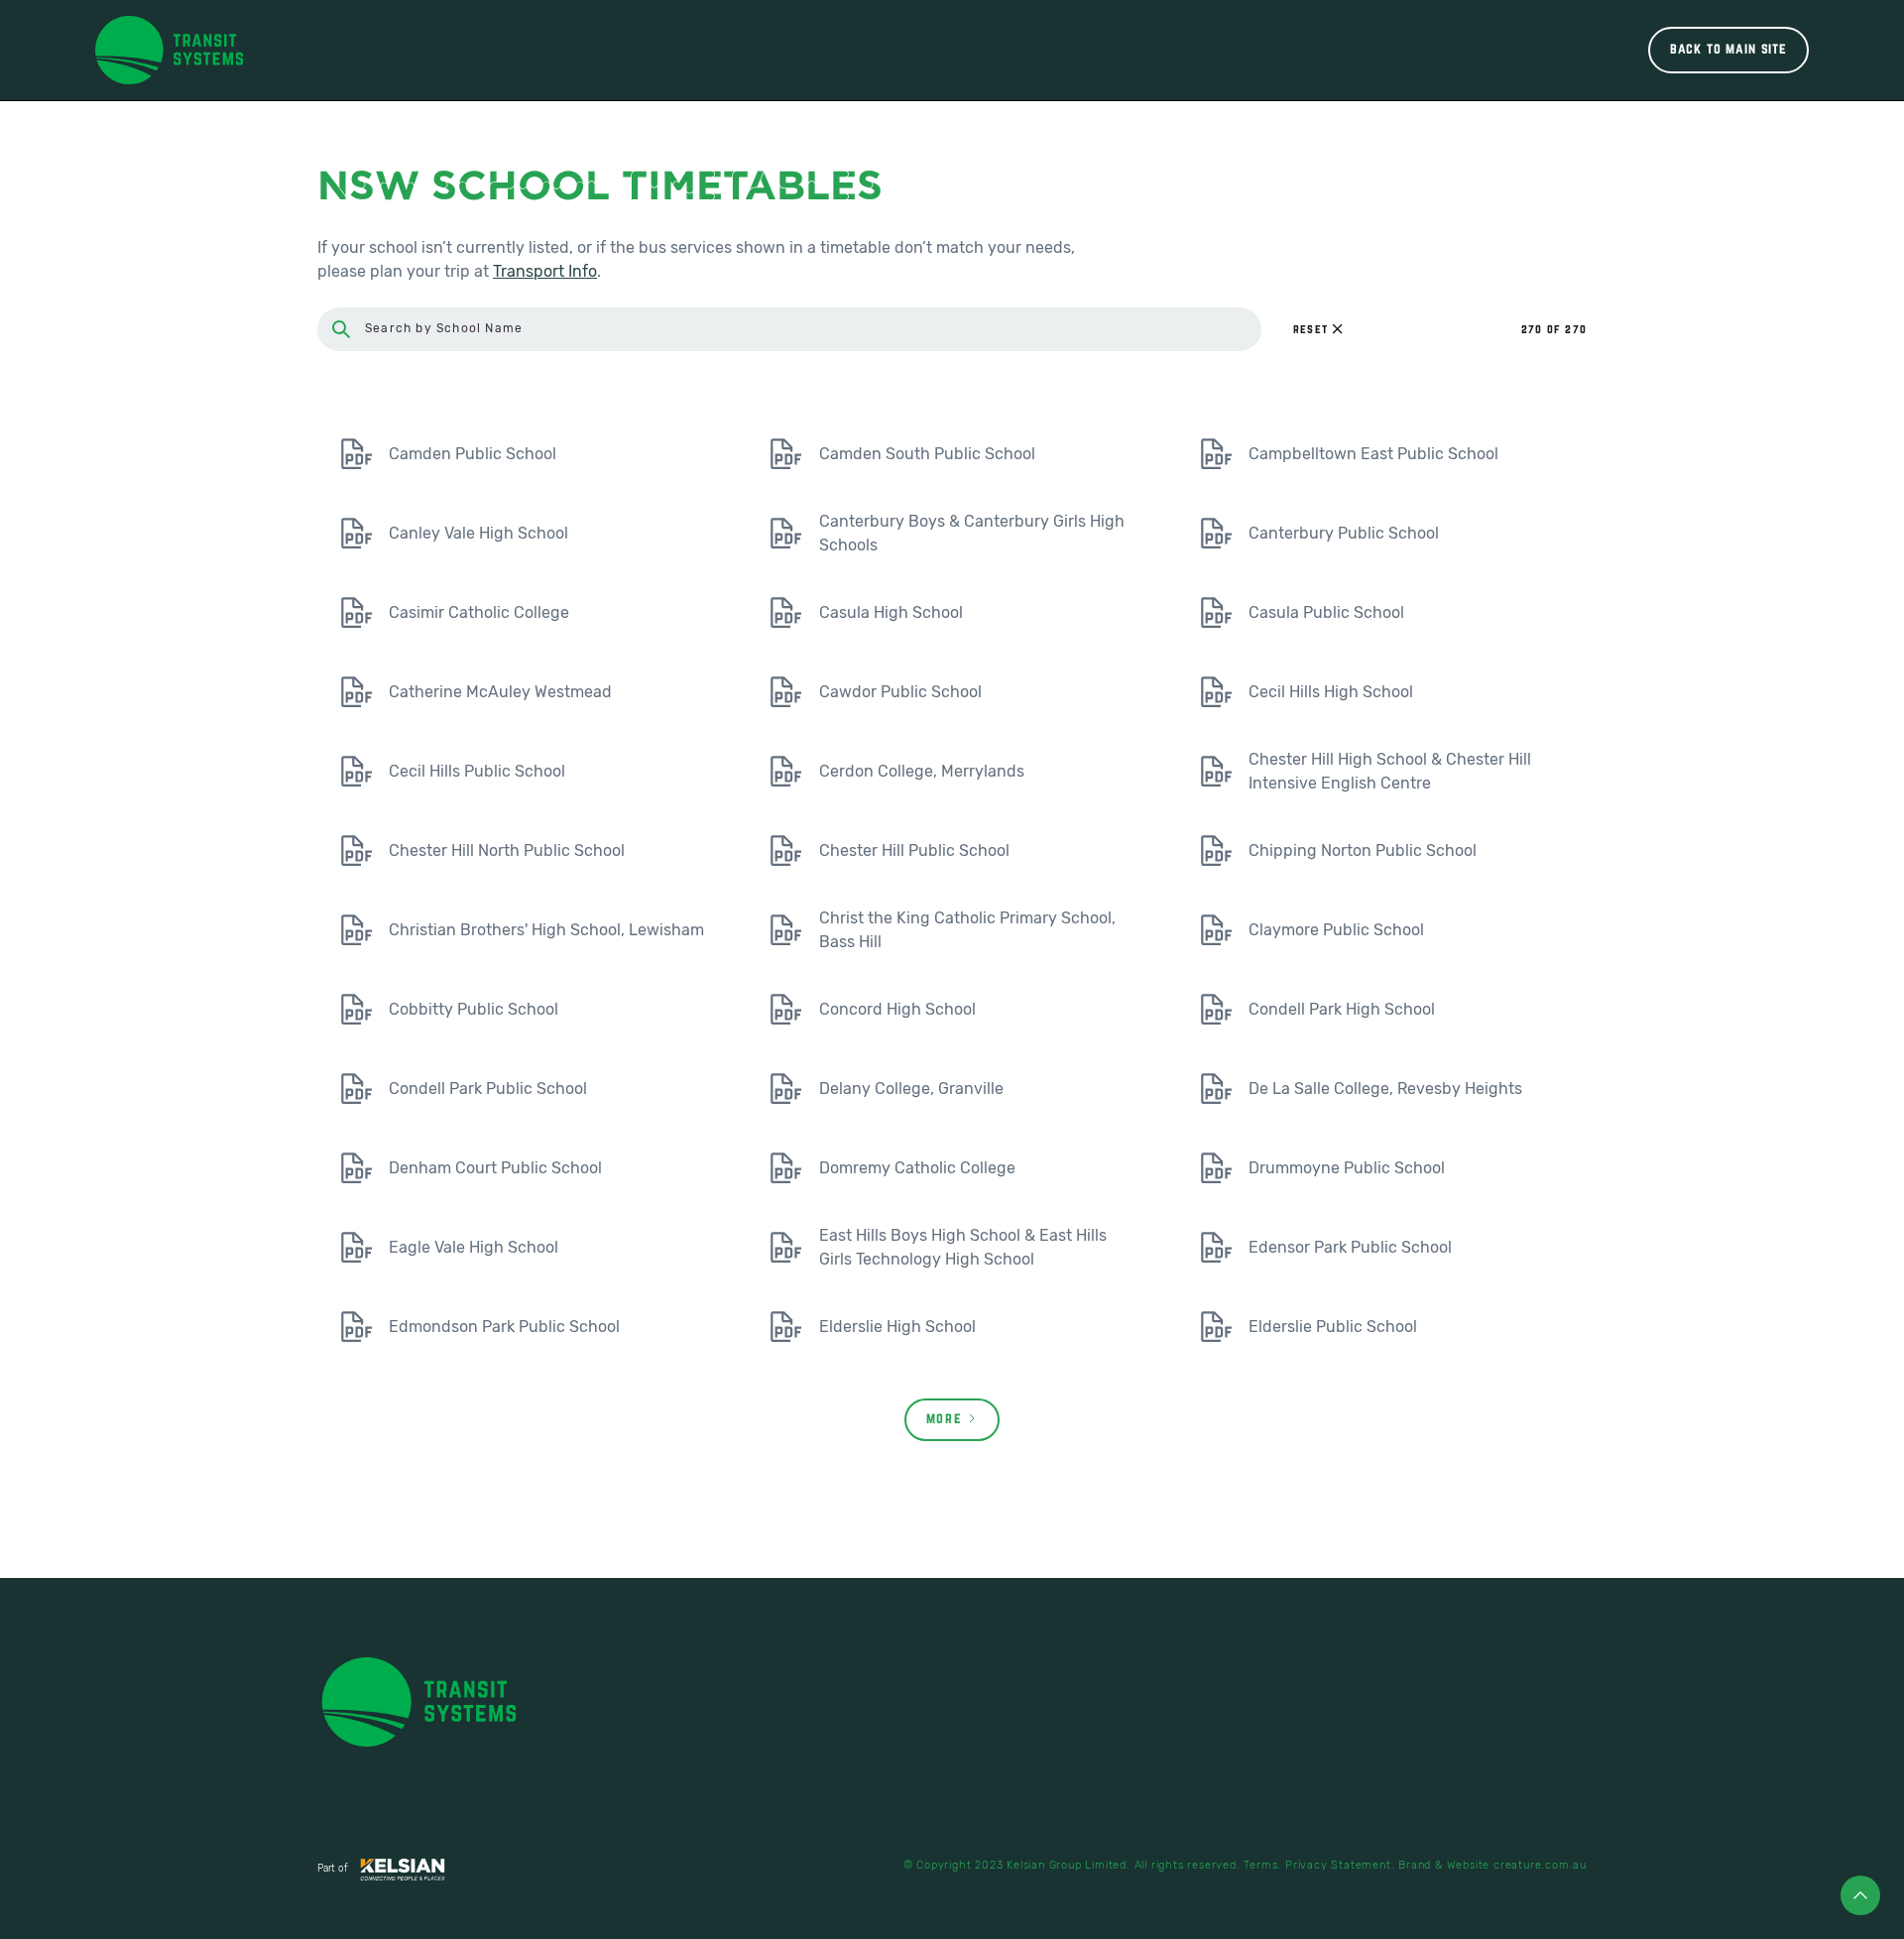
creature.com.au (1540, 1865)
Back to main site (1728, 50)
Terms (1260, 1865)
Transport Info (545, 271)
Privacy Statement (1338, 1865)
